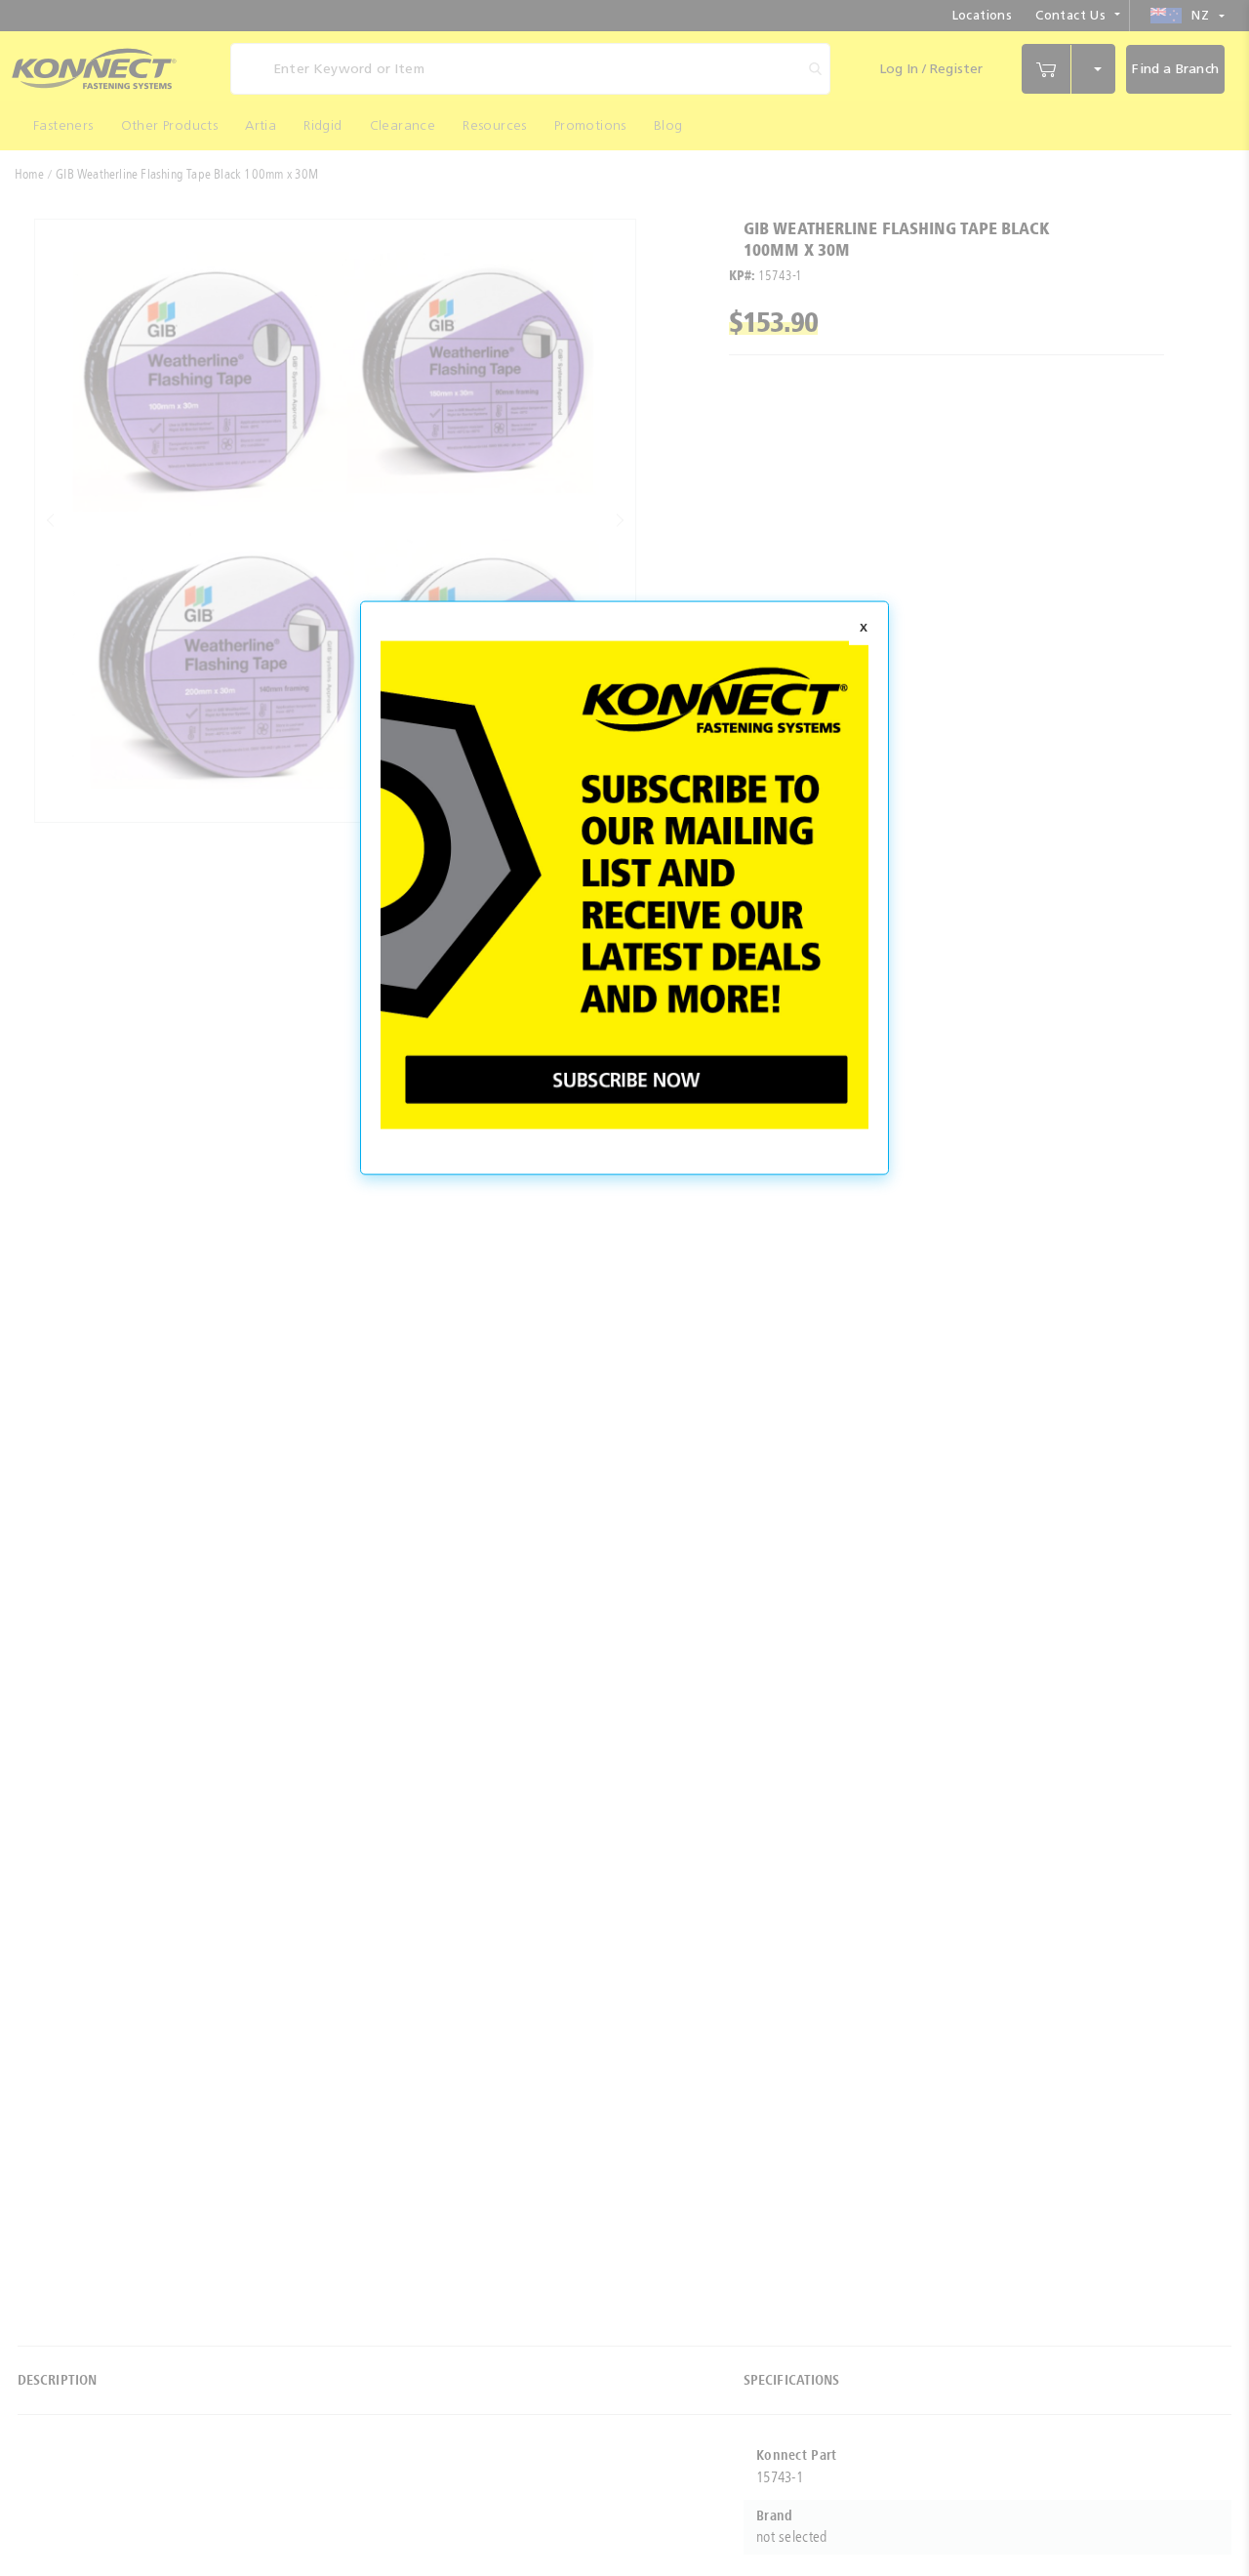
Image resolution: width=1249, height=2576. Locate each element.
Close (864, 629)
